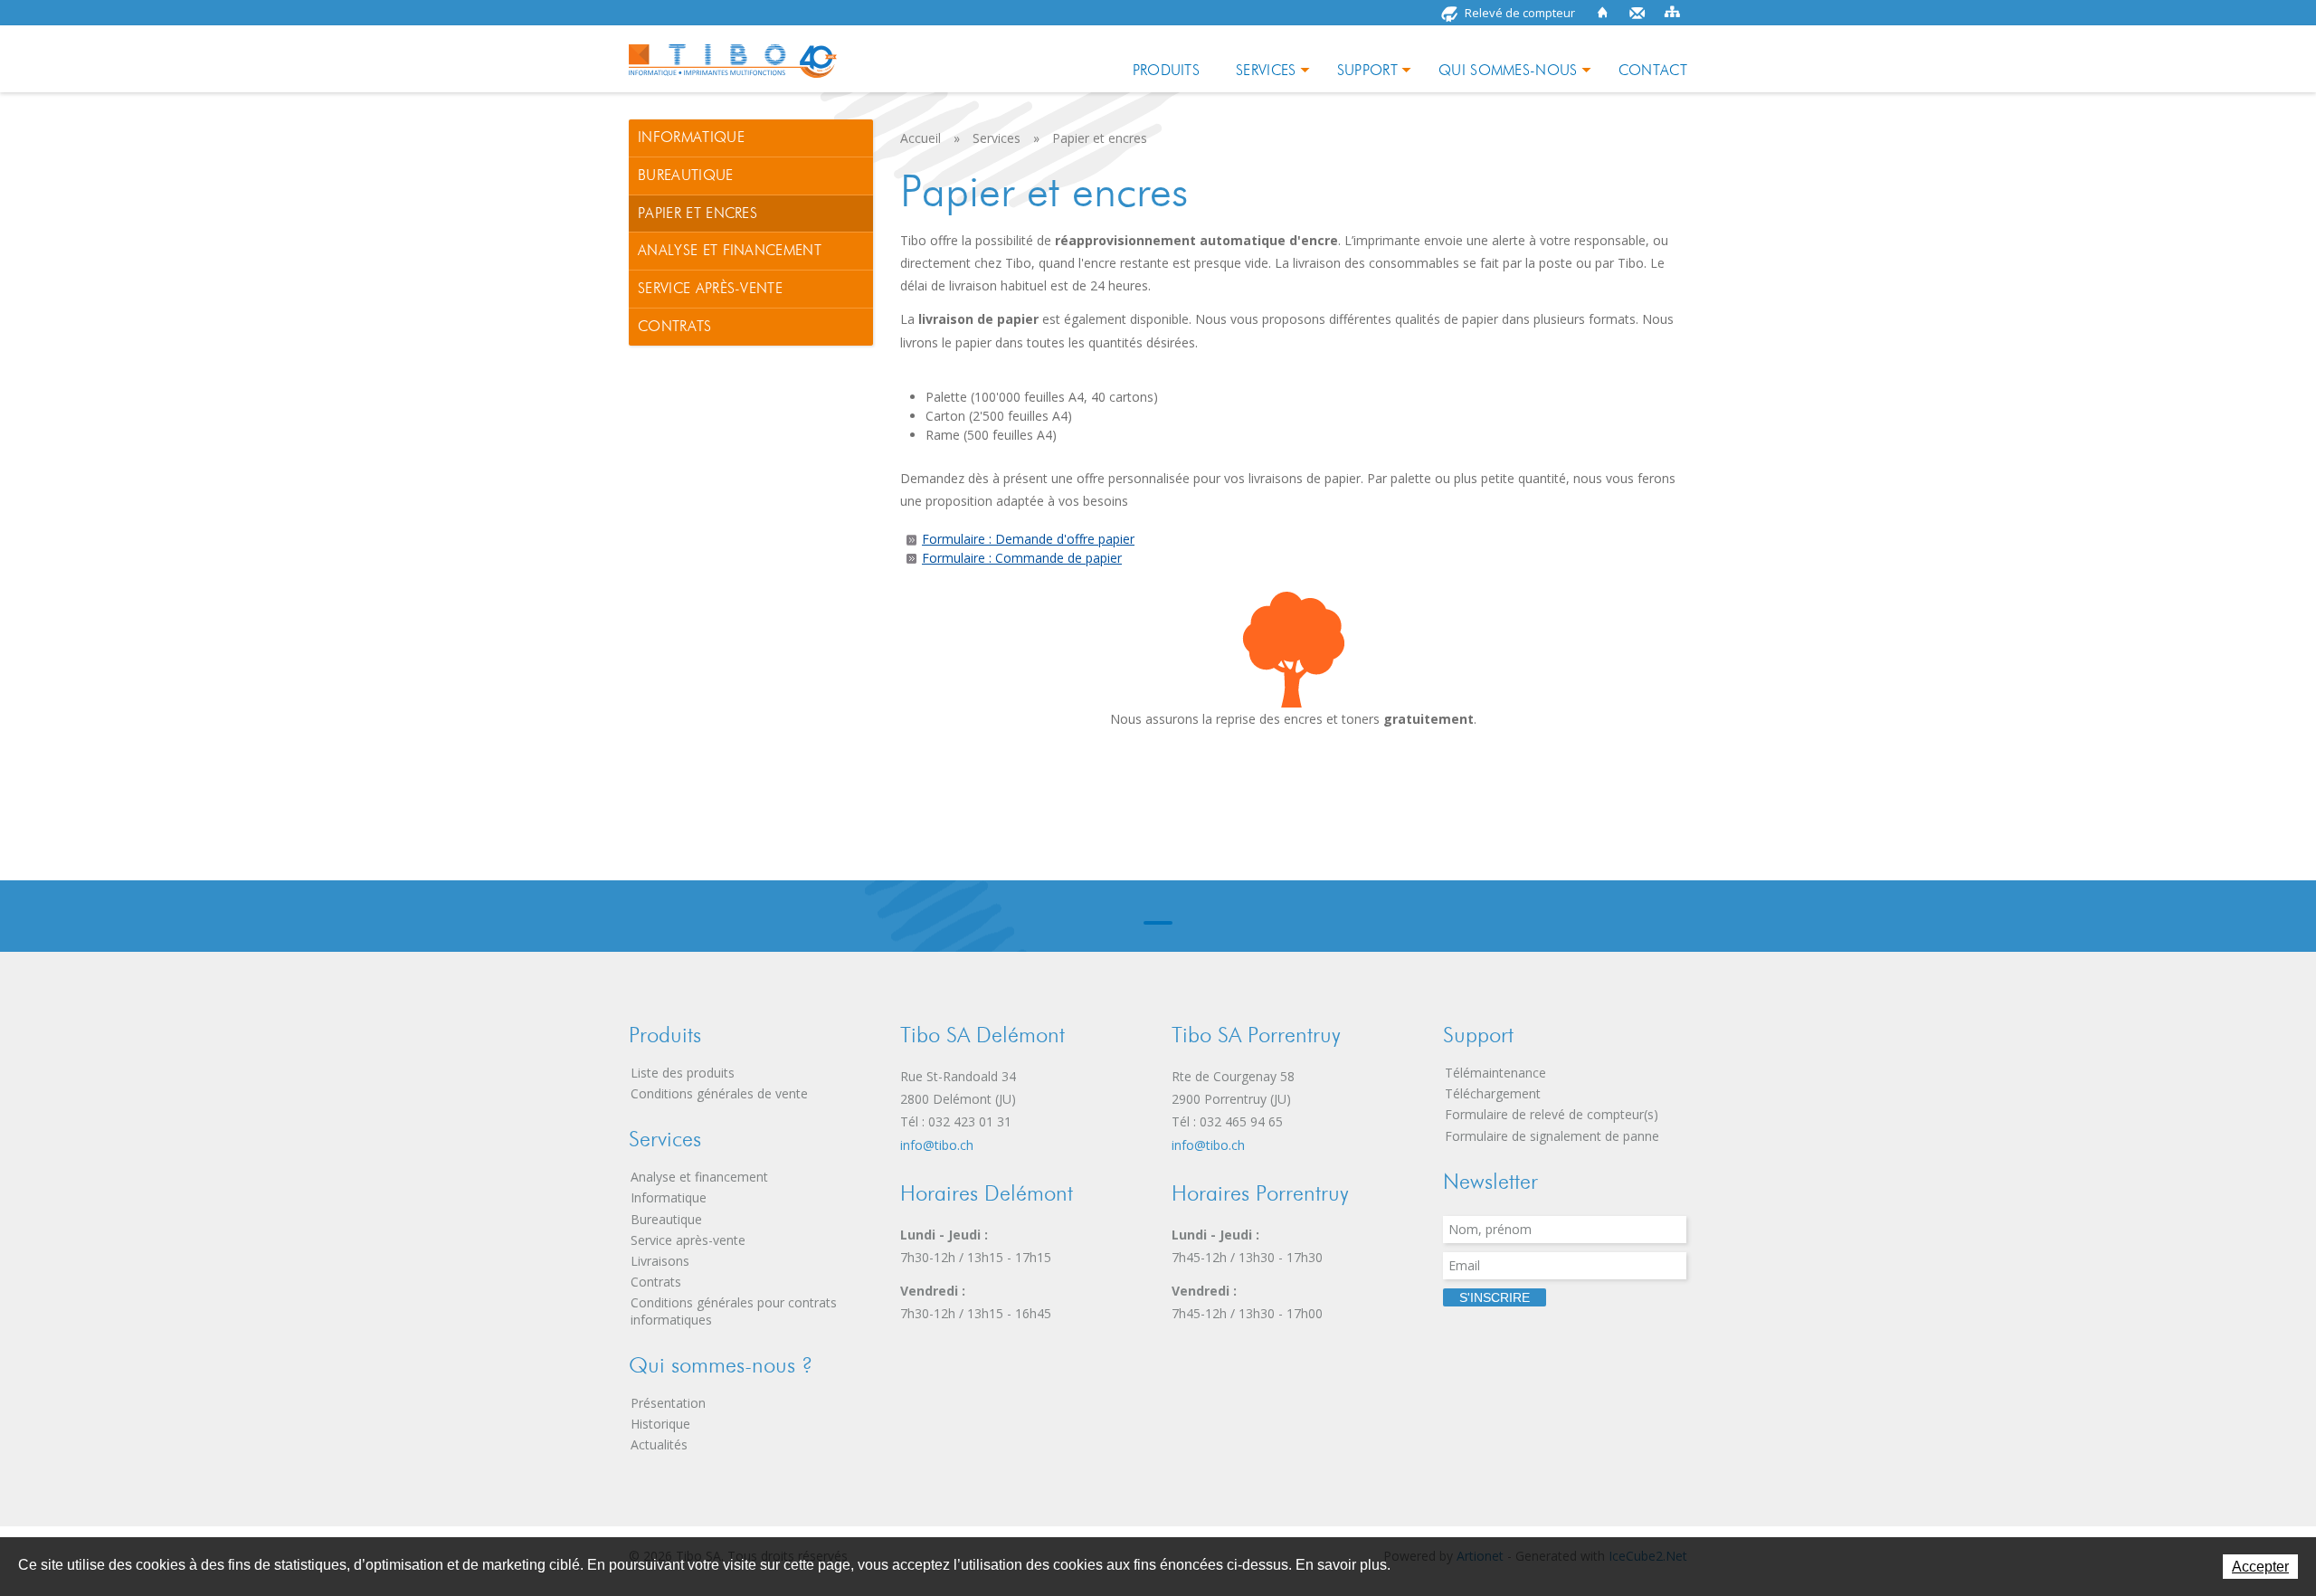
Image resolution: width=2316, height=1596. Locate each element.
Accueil (1603, 13)
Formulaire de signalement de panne (1552, 1136)
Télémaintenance (1495, 1073)
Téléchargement (1493, 1093)
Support (1367, 70)
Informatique (691, 137)
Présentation (668, 1403)
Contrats (675, 326)
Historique (660, 1424)
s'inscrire (1495, 1297)
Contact (1637, 13)
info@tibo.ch (937, 1145)
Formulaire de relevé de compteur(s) (1552, 1114)
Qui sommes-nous (1508, 70)
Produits (1167, 70)
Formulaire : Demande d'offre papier (1028, 539)
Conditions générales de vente (719, 1093)
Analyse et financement (730, 250)
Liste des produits (683, 1073)
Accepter (2260, 1567)
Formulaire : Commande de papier (1022, 558)
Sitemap (1672, 13)
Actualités (659, 1444)
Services (1266, 70)
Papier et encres (698, 213)
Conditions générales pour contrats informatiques (734, 1311)
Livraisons (660, 1261)
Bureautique (686, 175)
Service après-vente (710, 288)
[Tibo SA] (733, 55)
